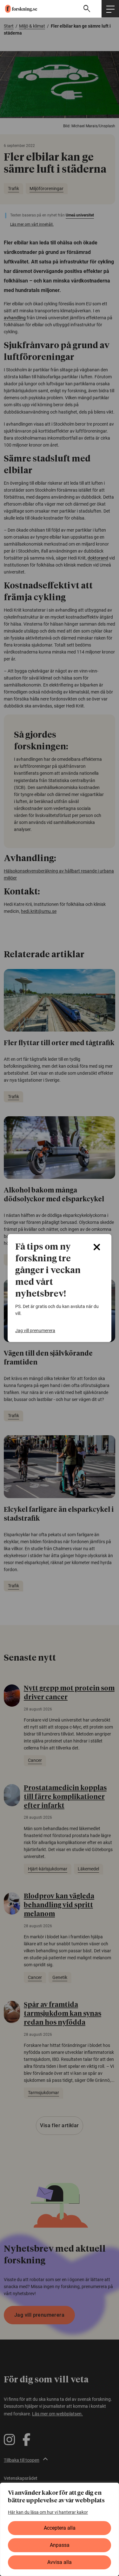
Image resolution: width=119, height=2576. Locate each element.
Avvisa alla (60, 2562)
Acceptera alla (60, 2528)
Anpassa (60, 2545)
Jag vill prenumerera (35, 1331)
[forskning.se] (19, 9)
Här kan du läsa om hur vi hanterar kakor (48, 2512)
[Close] (97, 1247)
